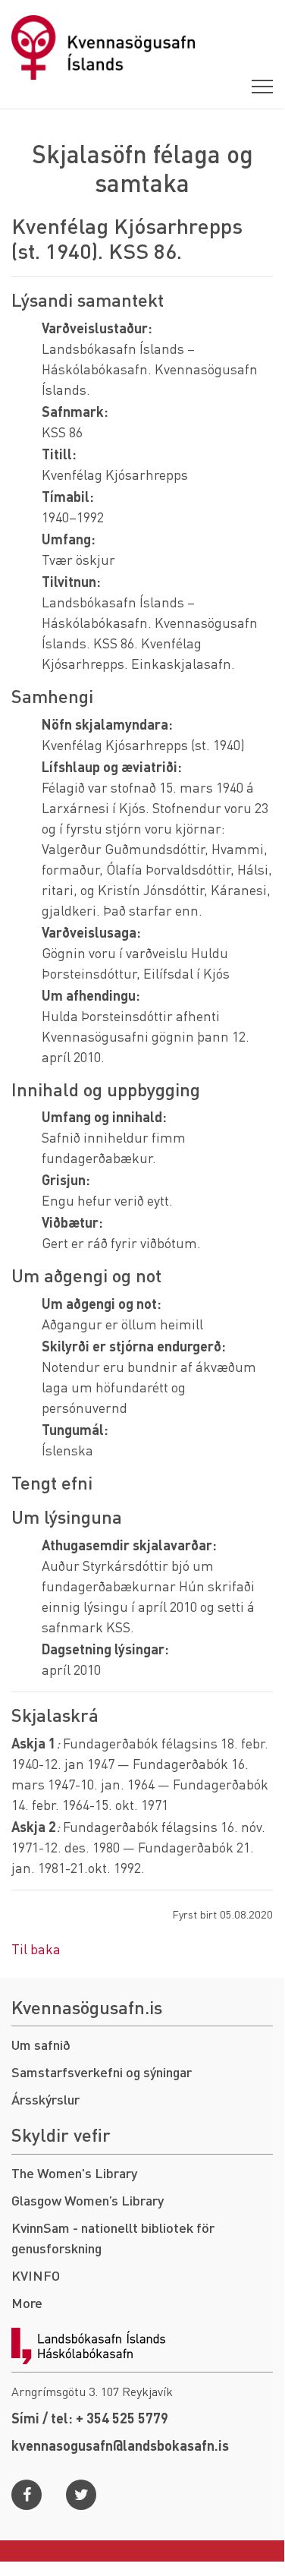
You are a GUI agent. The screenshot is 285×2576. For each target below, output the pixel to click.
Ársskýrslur (45, 2099)
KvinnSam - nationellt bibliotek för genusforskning (113, 2237)
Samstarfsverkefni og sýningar (102, 2072)
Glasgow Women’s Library (88, 2200)
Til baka (36, 1949)
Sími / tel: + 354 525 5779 (90, 2418)
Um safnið (41, 2044)
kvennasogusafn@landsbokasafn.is (120, 2445)
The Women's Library (74, 2172)
